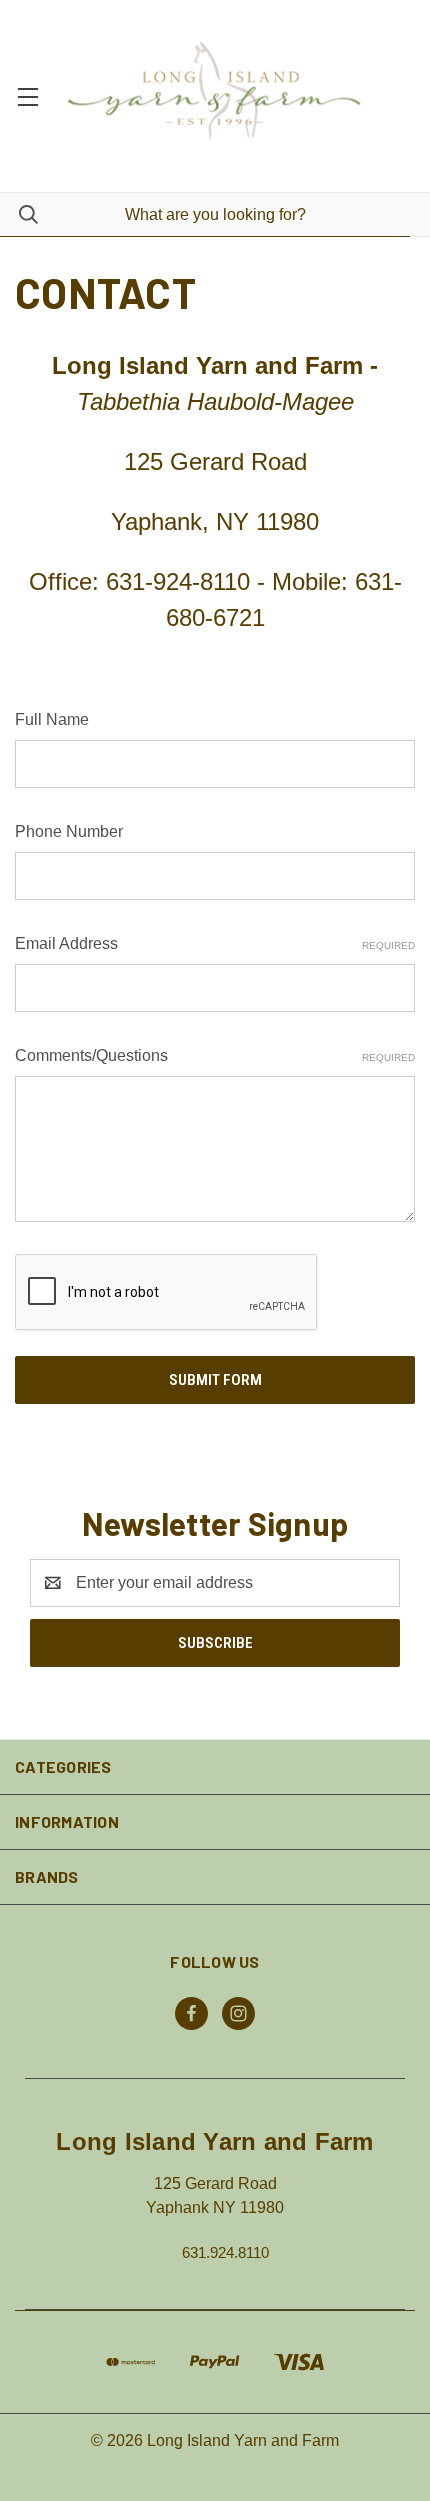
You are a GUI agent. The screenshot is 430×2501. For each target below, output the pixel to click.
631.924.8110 (225, 2252)
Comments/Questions (215, 1055)
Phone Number (69, 831)
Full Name (52, 719)
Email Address (215, 943)
